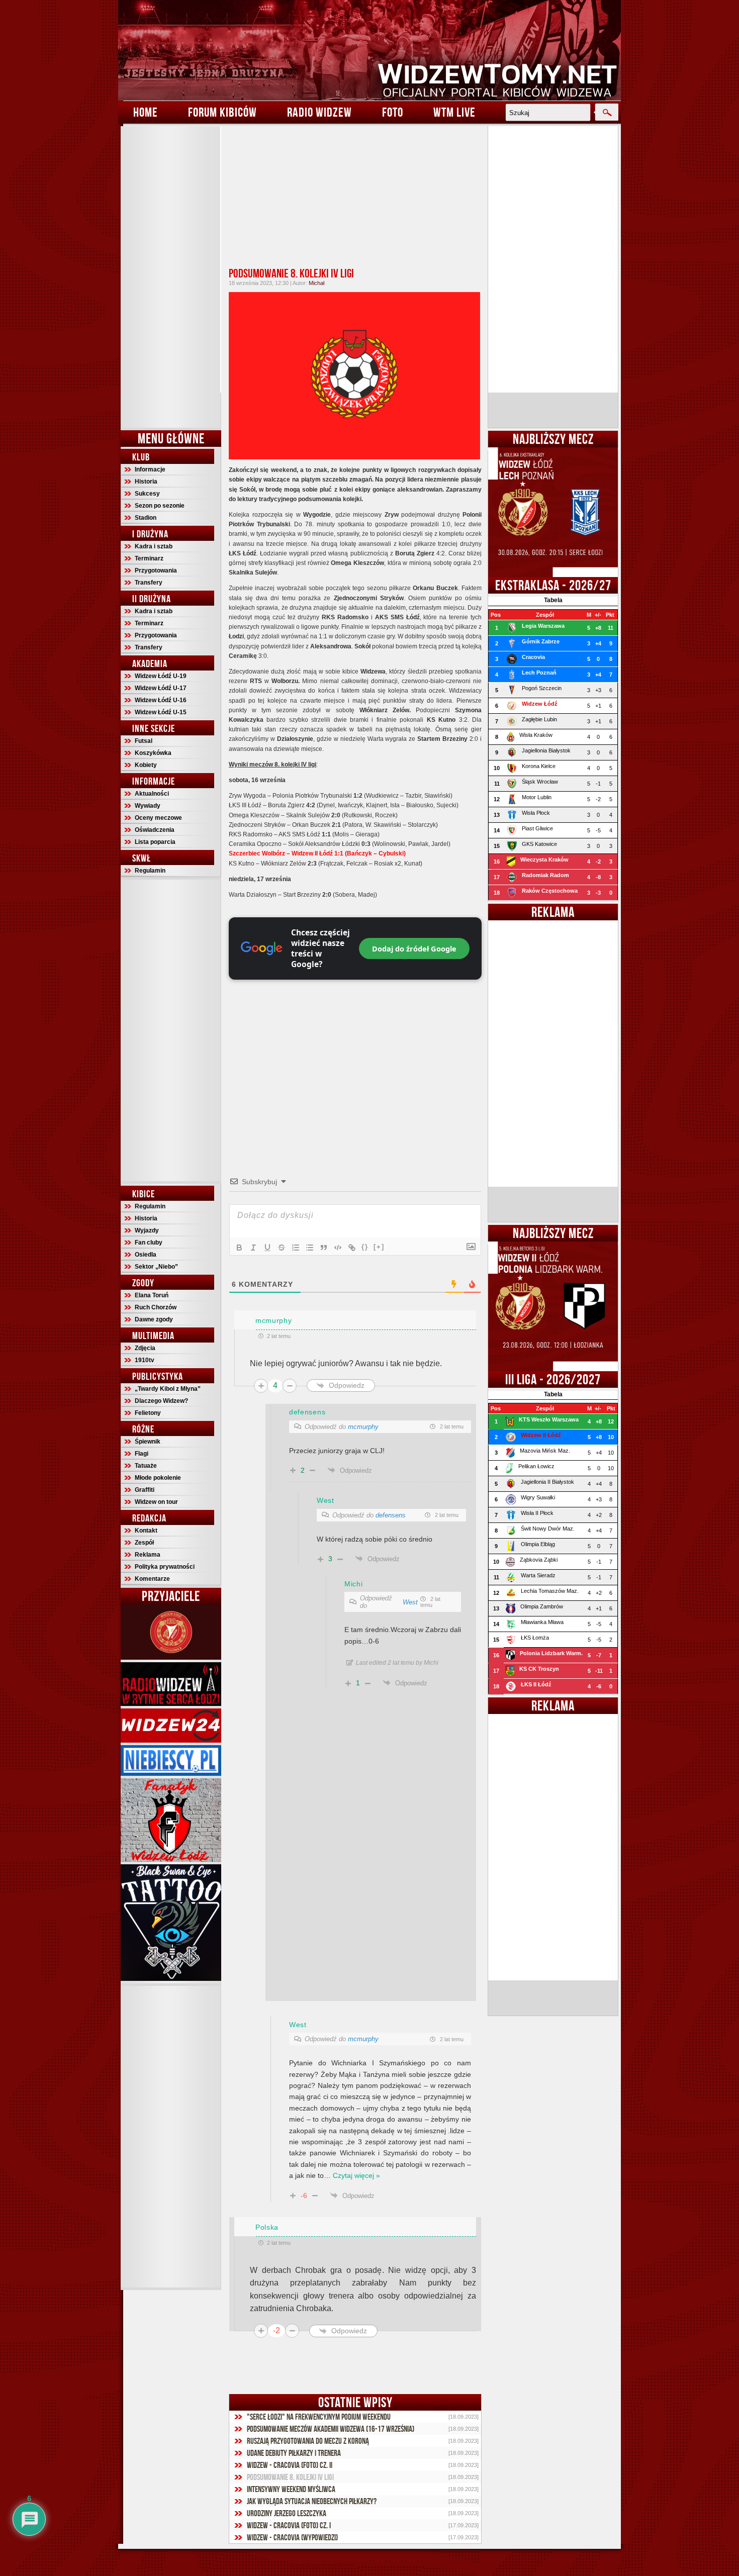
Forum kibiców (222, 112)
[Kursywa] (253, 1248)
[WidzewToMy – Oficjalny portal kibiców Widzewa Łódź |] (369, 50)
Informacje (150, 469)
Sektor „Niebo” (156, 1267)
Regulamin (150, 871)
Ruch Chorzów (156, 1307)
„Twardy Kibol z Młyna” (168, 1389)
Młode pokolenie (158, 1478)
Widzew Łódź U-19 (161, 676)
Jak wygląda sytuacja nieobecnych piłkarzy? (312, 2501)
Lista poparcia (155, 842)
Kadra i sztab (154, 546)
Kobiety (146, 765)
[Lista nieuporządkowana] (310, 1248)
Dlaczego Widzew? (161, 1401)
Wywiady (148, 806)
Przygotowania (156, 570)
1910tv (145, 1360)
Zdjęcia (145, 1348)
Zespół (144, 1543)
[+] (379, 1247)
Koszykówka (153, 753)
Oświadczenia (155, 830)
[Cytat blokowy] (324, 1248)
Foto (393, 112)
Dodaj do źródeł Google (414, 948)
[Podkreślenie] (267, 1248)
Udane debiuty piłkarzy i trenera (294, 2453)
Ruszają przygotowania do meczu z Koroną (308, 2441)
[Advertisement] (171, 277)
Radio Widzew (319, 112)
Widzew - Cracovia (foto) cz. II (290, 2465)
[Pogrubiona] (239, 1248)
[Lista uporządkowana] (296, 1248)
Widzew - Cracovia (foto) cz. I (289, 2525)
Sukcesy (147, 494)
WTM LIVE (454, 112)
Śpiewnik (148, 1442)
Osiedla (146, 1255)
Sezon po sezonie (160, 506)
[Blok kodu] (338, 1248)
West (410, 1602)
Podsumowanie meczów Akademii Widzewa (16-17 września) (331, 2429)
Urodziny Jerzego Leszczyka (287, 2513)
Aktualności (152, 794)
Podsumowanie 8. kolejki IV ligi (291, 273)
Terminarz (149, 558)
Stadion (146, 518)
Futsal (144, 741)
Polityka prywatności (165, 1567)
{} (365, 1247)
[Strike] (282, 1248)
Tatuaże (146, 1466)
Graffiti (145, 1490)
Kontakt (146, 1531)
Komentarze (152, 1579)
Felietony (148, 1413)
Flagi (142, 1454)
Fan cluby (149, 1243)
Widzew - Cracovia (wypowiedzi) (292, 2537)
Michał (316, 283)
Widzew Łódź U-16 (161, 700)
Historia (146, 482)
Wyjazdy (147, 1230)
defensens (391, 1515)
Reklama (148, 1555)
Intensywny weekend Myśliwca (291, 2489)
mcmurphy (363, 1427)
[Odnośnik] (352, 1248)
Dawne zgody (154, 1319)
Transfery (149, 583)
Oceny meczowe (158, 818)
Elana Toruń (152, 1295)
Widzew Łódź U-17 (161, 688)
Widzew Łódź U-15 (161, 712)
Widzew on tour (156, 1502)
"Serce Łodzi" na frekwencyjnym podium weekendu (319, 2417)
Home (146, 112)
